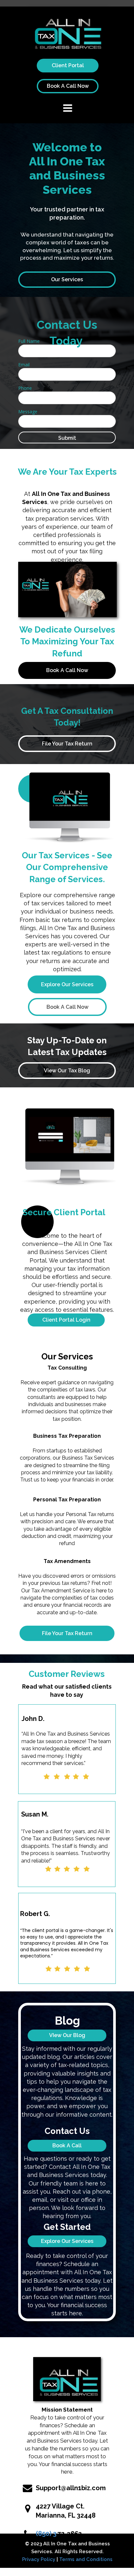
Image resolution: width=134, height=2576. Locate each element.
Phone (25, 388)
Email (24, 365)
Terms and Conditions (86, 2559)
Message (28, 412)
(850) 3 (46, 2534)
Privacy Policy (39, 2559)
